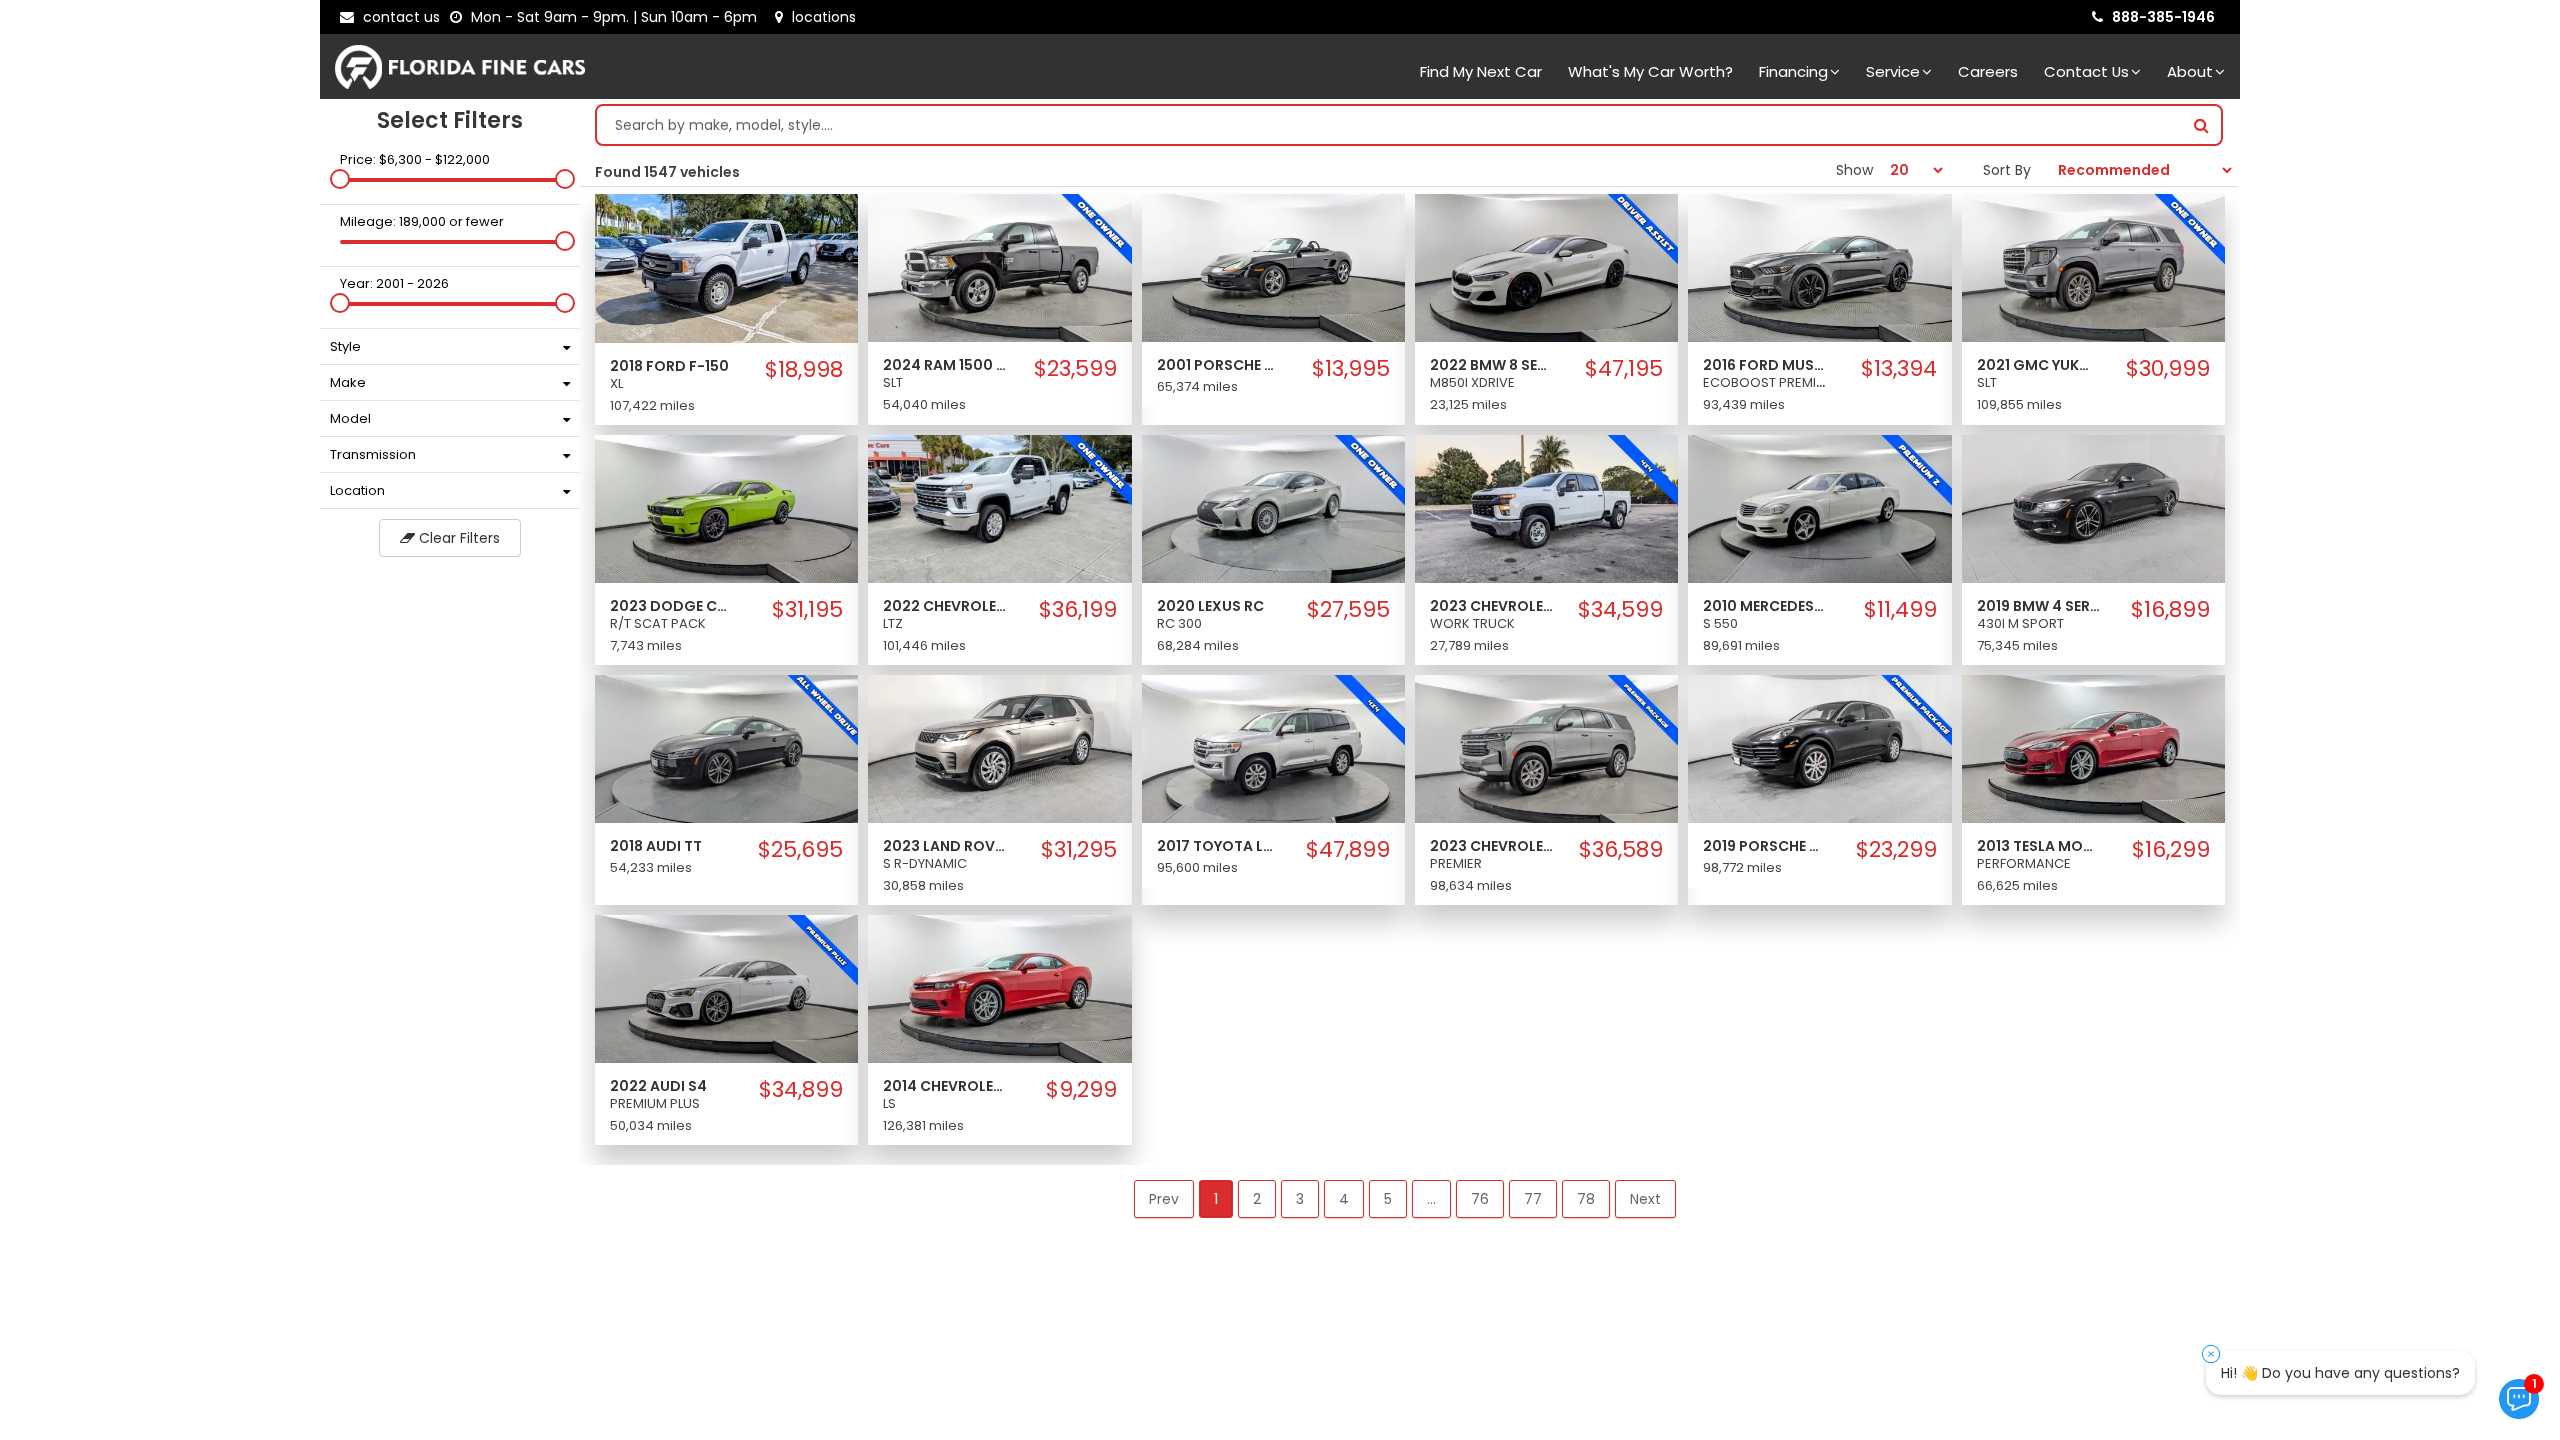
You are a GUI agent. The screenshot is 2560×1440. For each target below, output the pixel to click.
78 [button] (1586, 1199)
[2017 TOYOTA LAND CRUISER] (1273, 748)
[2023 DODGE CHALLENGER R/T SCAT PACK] (726, 508)
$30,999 (2168, 369)
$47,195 (1624, 369)
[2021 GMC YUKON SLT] (2093, 267)
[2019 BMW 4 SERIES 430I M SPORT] (2093, 508)
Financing (1793, 71)
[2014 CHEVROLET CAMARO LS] (999, 988)
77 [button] (1533, 1199)
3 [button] (1300, 1199)
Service (1893, 71)
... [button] (1431, 1199)
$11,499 (1900, 610)
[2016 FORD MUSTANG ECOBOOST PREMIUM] (1819, 267)
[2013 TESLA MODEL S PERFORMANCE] (2093, 748)
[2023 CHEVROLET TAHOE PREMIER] (1546, 748)
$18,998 (804, 370)
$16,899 (2170, 610)
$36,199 (1078, 610)
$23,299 (1896, 850)
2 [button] (1257, 1199)
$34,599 (1620, 610)
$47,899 (1348, 850)
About (2190, 71)
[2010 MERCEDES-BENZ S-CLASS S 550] (1819, 508)
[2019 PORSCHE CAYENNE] (1819, 748)
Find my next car (1481, 71)
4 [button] (1344, 1199)
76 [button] (1480, 1199)
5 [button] (1388, 1199)
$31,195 (807, 610)
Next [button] (1645, 1199)
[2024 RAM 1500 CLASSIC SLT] (999, 267)
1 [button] (1216, 1199)
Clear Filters (457, 538)
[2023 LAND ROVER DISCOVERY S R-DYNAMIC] (999, 748)
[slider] (340, 179)
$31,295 (1079, 850)
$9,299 (1081, 1090)
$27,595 (1348, 610)
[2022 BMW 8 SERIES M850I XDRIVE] (1546, 267)
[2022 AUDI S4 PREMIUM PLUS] (726, 988)
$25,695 (800, 850)
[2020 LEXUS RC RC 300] (1273, 508)
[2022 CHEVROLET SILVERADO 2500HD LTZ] (999, 508)
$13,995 (1351, 369)
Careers (1988, 71)
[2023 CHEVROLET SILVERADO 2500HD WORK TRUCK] (1546, 508)
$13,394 (1899, 369)
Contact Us (2086, 71)
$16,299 (2171, 850)
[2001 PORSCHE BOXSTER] (1273, 267)
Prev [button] (1164, 1199)
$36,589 (1621, 850)
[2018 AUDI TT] (726, 748)
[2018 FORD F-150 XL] (726, 267)
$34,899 (801, 1090)
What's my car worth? (1650, 71)
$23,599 (1075, 369)
